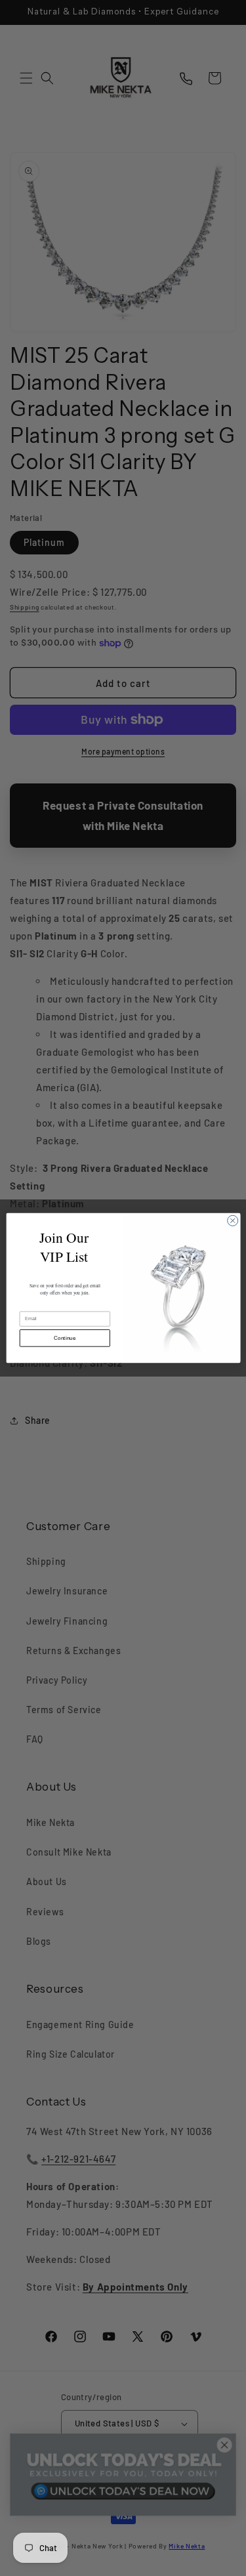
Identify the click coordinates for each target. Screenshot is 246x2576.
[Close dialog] (232, 1220)
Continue (65, 1338)
